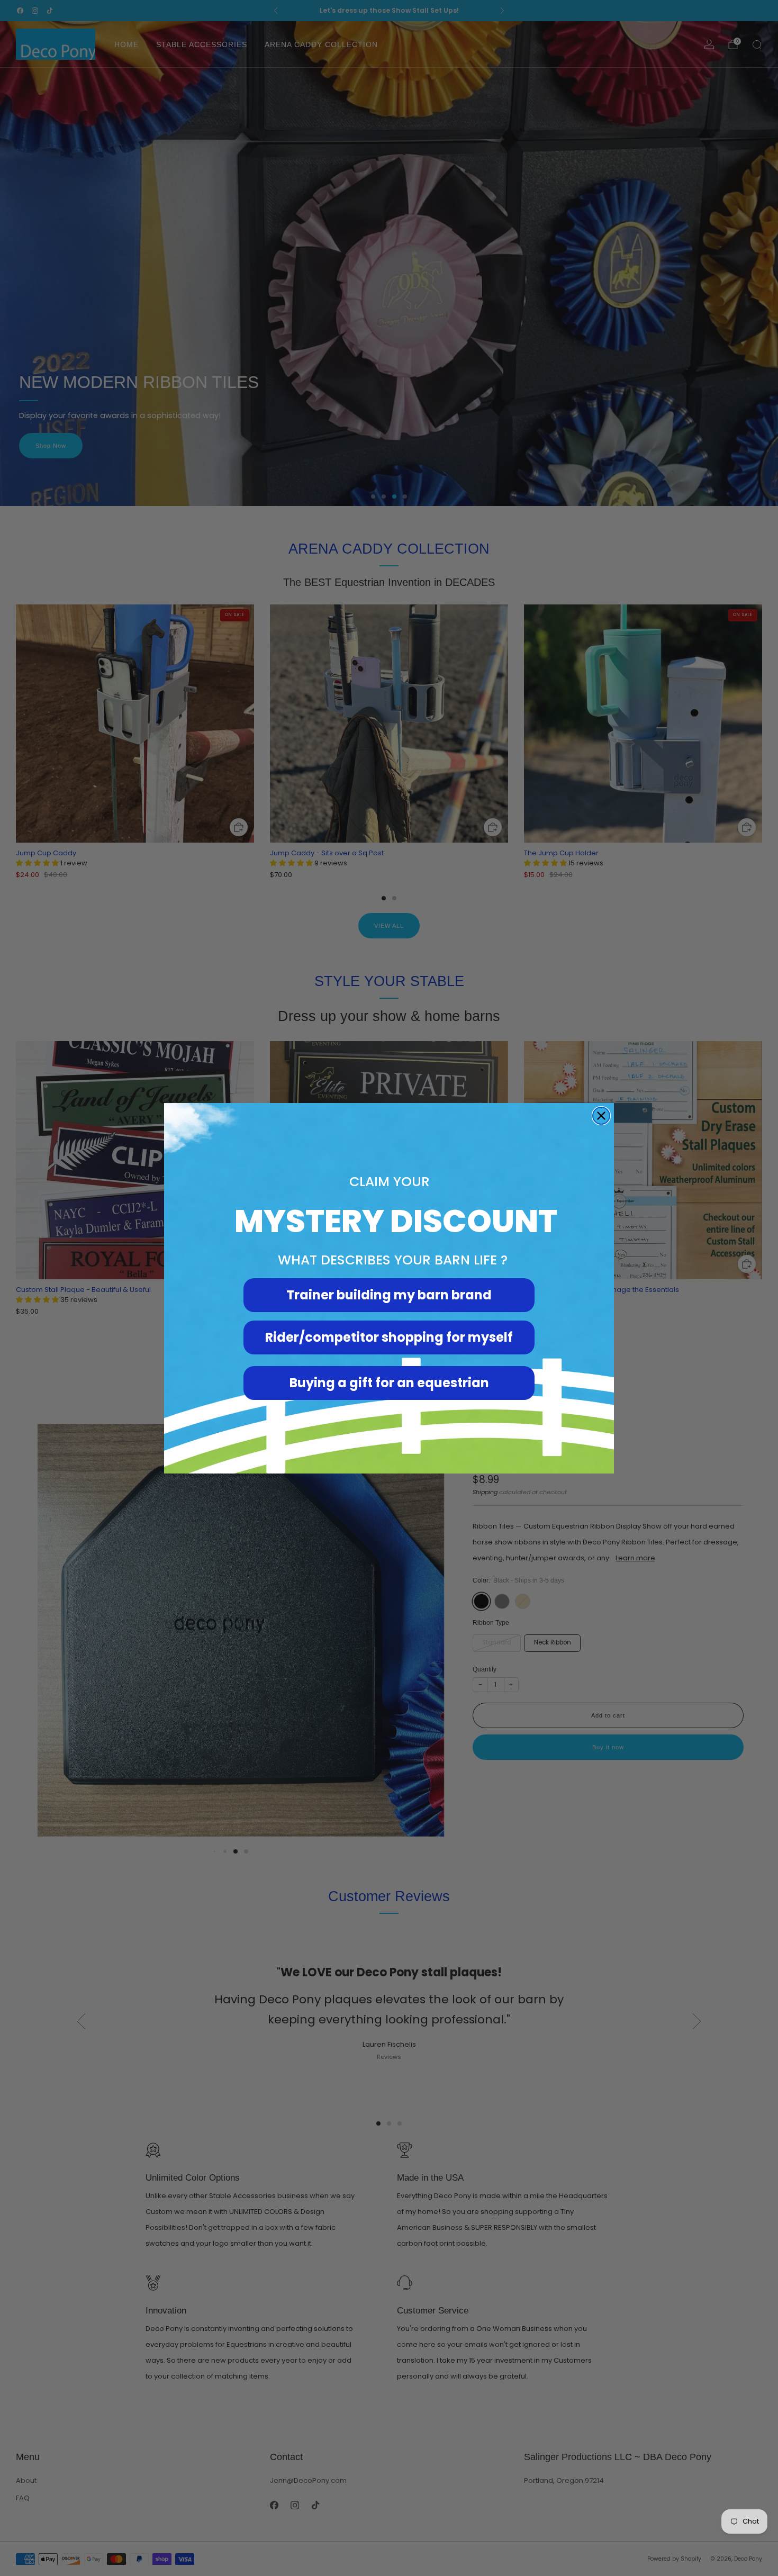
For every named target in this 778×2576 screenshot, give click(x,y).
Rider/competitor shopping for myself (389, 1337)
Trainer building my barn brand (389, 1295)
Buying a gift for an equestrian (389, 1383)
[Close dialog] (601, 1116)
